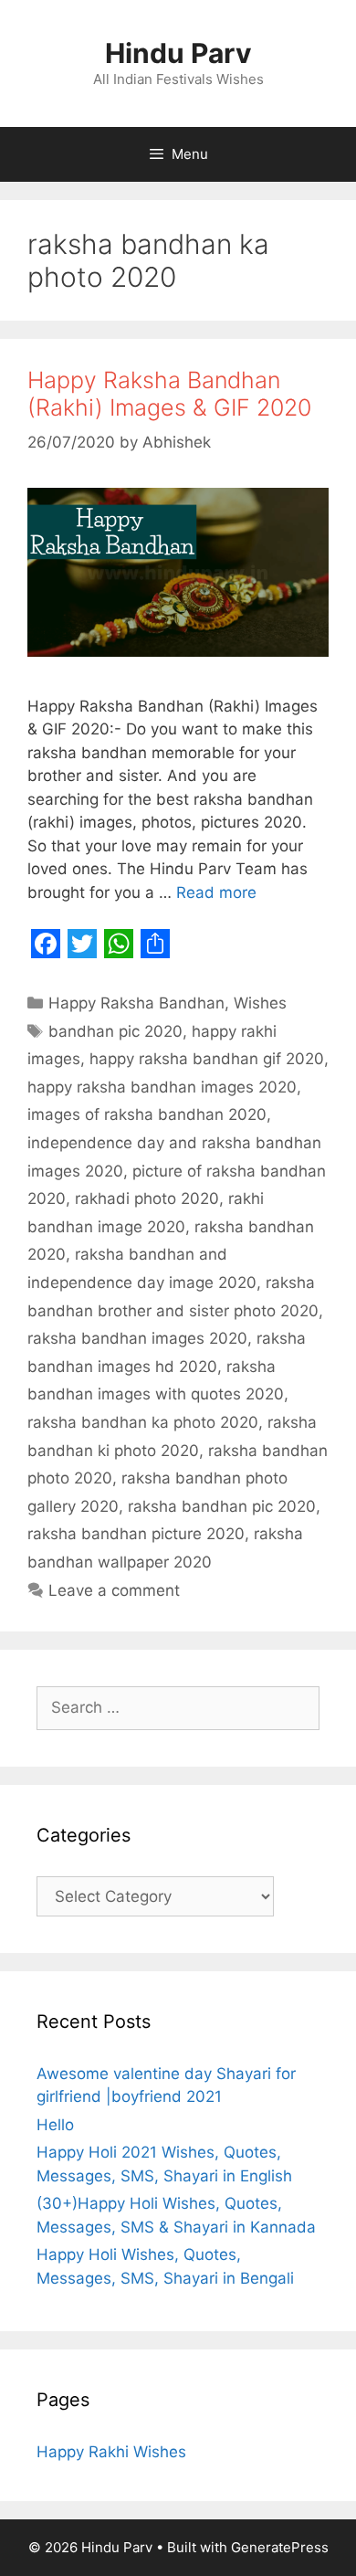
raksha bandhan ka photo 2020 (143, 1422)
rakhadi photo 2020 (147, 1198)
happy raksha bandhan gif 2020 (207, 1059)
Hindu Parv (178, 53)
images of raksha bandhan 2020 (147, 1114)
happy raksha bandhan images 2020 (162, 1087)
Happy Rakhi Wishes (111, 2452)
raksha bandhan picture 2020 (136, 1534)
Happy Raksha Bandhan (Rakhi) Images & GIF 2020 (169, 394)
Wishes (260, 1003)
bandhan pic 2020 (115, 1031)
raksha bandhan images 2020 (137, 1338)
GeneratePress (280, 2547)
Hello (55, 2125)
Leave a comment (114, 1590)
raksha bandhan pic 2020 (222, 1506)
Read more (216, 892)
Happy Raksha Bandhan (136, 1003)
